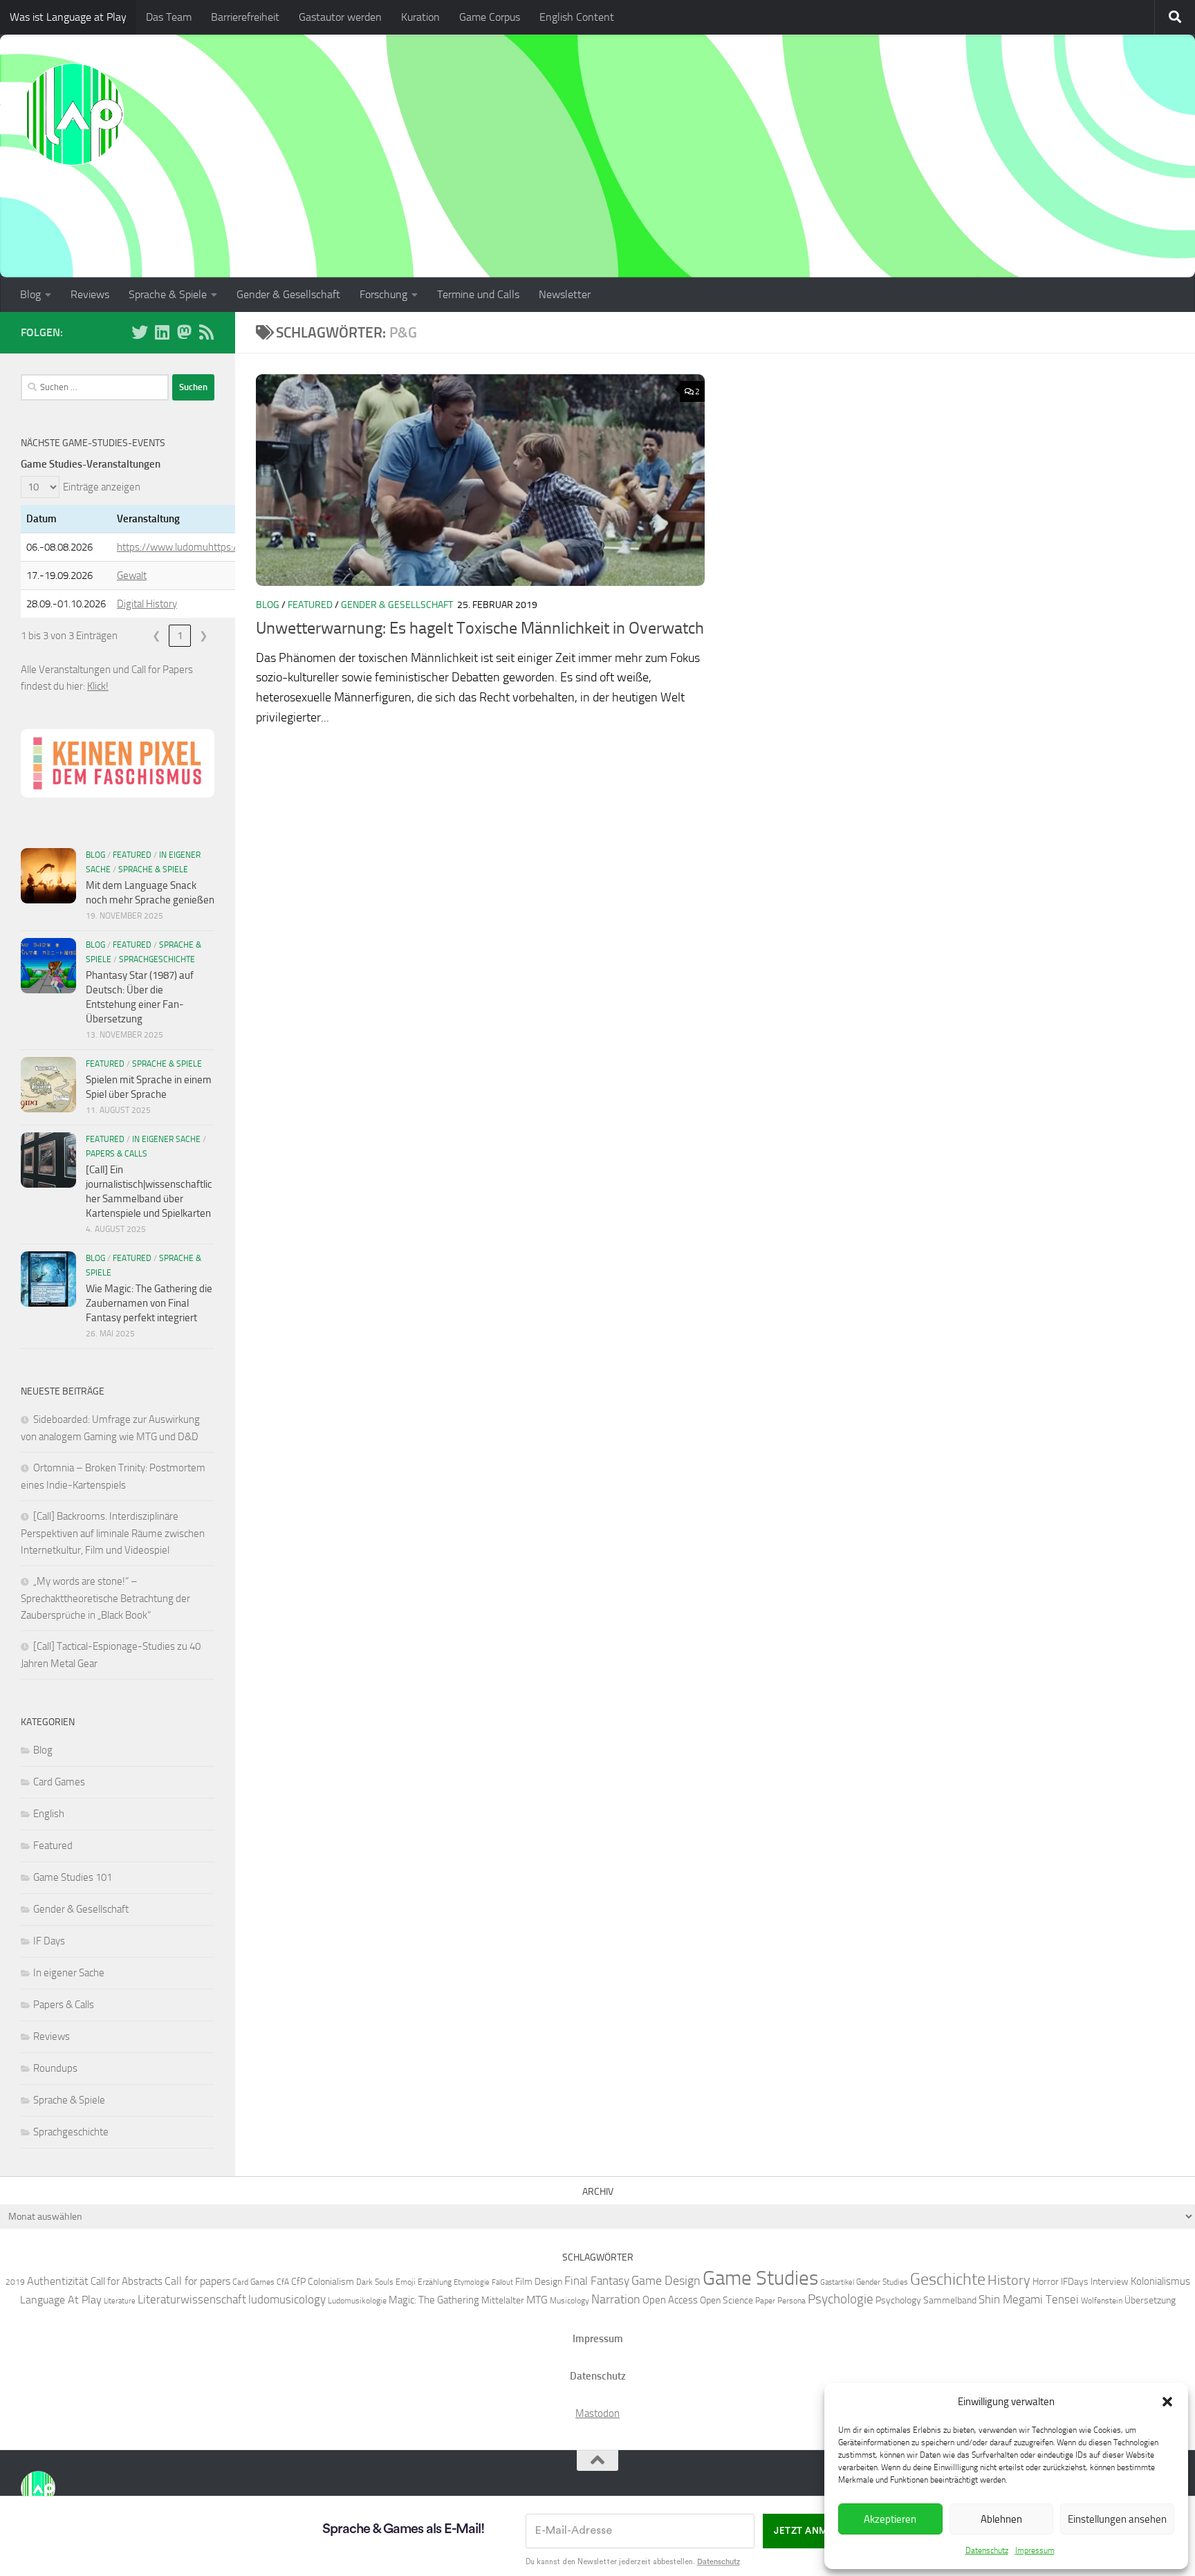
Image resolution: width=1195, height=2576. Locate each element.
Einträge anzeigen (102, 487)
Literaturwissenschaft (192, 2299)
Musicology (569, 2300)
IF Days (49, 1941)
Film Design (539, 2281)
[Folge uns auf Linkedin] (162, 332)
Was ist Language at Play (68, 17)
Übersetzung (1150, 2300)
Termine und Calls (478, 294)
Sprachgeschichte (157, 959)
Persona (791, 2300)
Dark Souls (375, 2282)
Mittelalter (503, 2300)
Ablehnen (1001, 2519)
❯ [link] (204, 636)
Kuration (420, 17)
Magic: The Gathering (434, 2300)
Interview (1110, 2281)
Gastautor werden (340, 17)
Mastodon (597, 2413)
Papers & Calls (117, 1154)
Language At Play (61, 2300)
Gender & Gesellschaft (288, 294)
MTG (537, 2300)
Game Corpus (490, 17)
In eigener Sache (166, 1139)
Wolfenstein (1102, 2300)
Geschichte (948, 2279)
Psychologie (841, 2299)
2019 (15, 2282)
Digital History (147, 604)
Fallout (502, 2282)
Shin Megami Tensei (1029, 2299)
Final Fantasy (597, 2281)
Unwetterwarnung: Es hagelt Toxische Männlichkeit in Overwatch (480, 628)
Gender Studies (882, 2282)
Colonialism (331, 2281)
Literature (120, 2301)
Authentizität (58, 2281)
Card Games (59, 1782)
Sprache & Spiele (168, 294)
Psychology (898, 2300)
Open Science (726, 2300)
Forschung (383, 294)
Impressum (1035, 2550)
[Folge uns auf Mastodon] (184, 332)
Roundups (55, 2068)
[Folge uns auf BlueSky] (140, 332)
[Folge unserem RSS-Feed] (206, 332)
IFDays (1075, 2281)
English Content (577, 17)
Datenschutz (987, 2550)
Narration (616, 2299)
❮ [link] (157, 636)
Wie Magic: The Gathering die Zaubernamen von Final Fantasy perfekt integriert (149, 1303)
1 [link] (180, 636)
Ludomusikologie (357, 2300)
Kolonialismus (1160, 2281)
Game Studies (760, 2278)
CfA (283, 2282)
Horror (1046, 2281)
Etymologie (472, 2282)
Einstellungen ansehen (1117, 2519)
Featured (310, 605)
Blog (30, 294)
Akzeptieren (890, 2519)
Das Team (169, 17)
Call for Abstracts (127, 2281)
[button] (1167, 2402)
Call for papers (197, 2281)
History (1009, 2280)
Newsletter (565, 294)
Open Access (670, 2300)
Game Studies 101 (73, 1877)
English (49, 1814)
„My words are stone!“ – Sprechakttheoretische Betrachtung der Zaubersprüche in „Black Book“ (105, 1598)
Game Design (666, 2281)
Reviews (90, 294)
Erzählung (435, 2282)
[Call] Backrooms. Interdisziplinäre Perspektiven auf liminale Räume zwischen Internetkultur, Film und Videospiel (113, 1533)
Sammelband (950, 2300)
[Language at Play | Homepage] (73, 114)
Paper (765, 2300)
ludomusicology (287, 2299)
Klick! (98, 686)
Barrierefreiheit (245, 17)
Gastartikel (837, 2282)
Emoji (406, 2282)
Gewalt (132, 576)
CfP (298, 2281)
